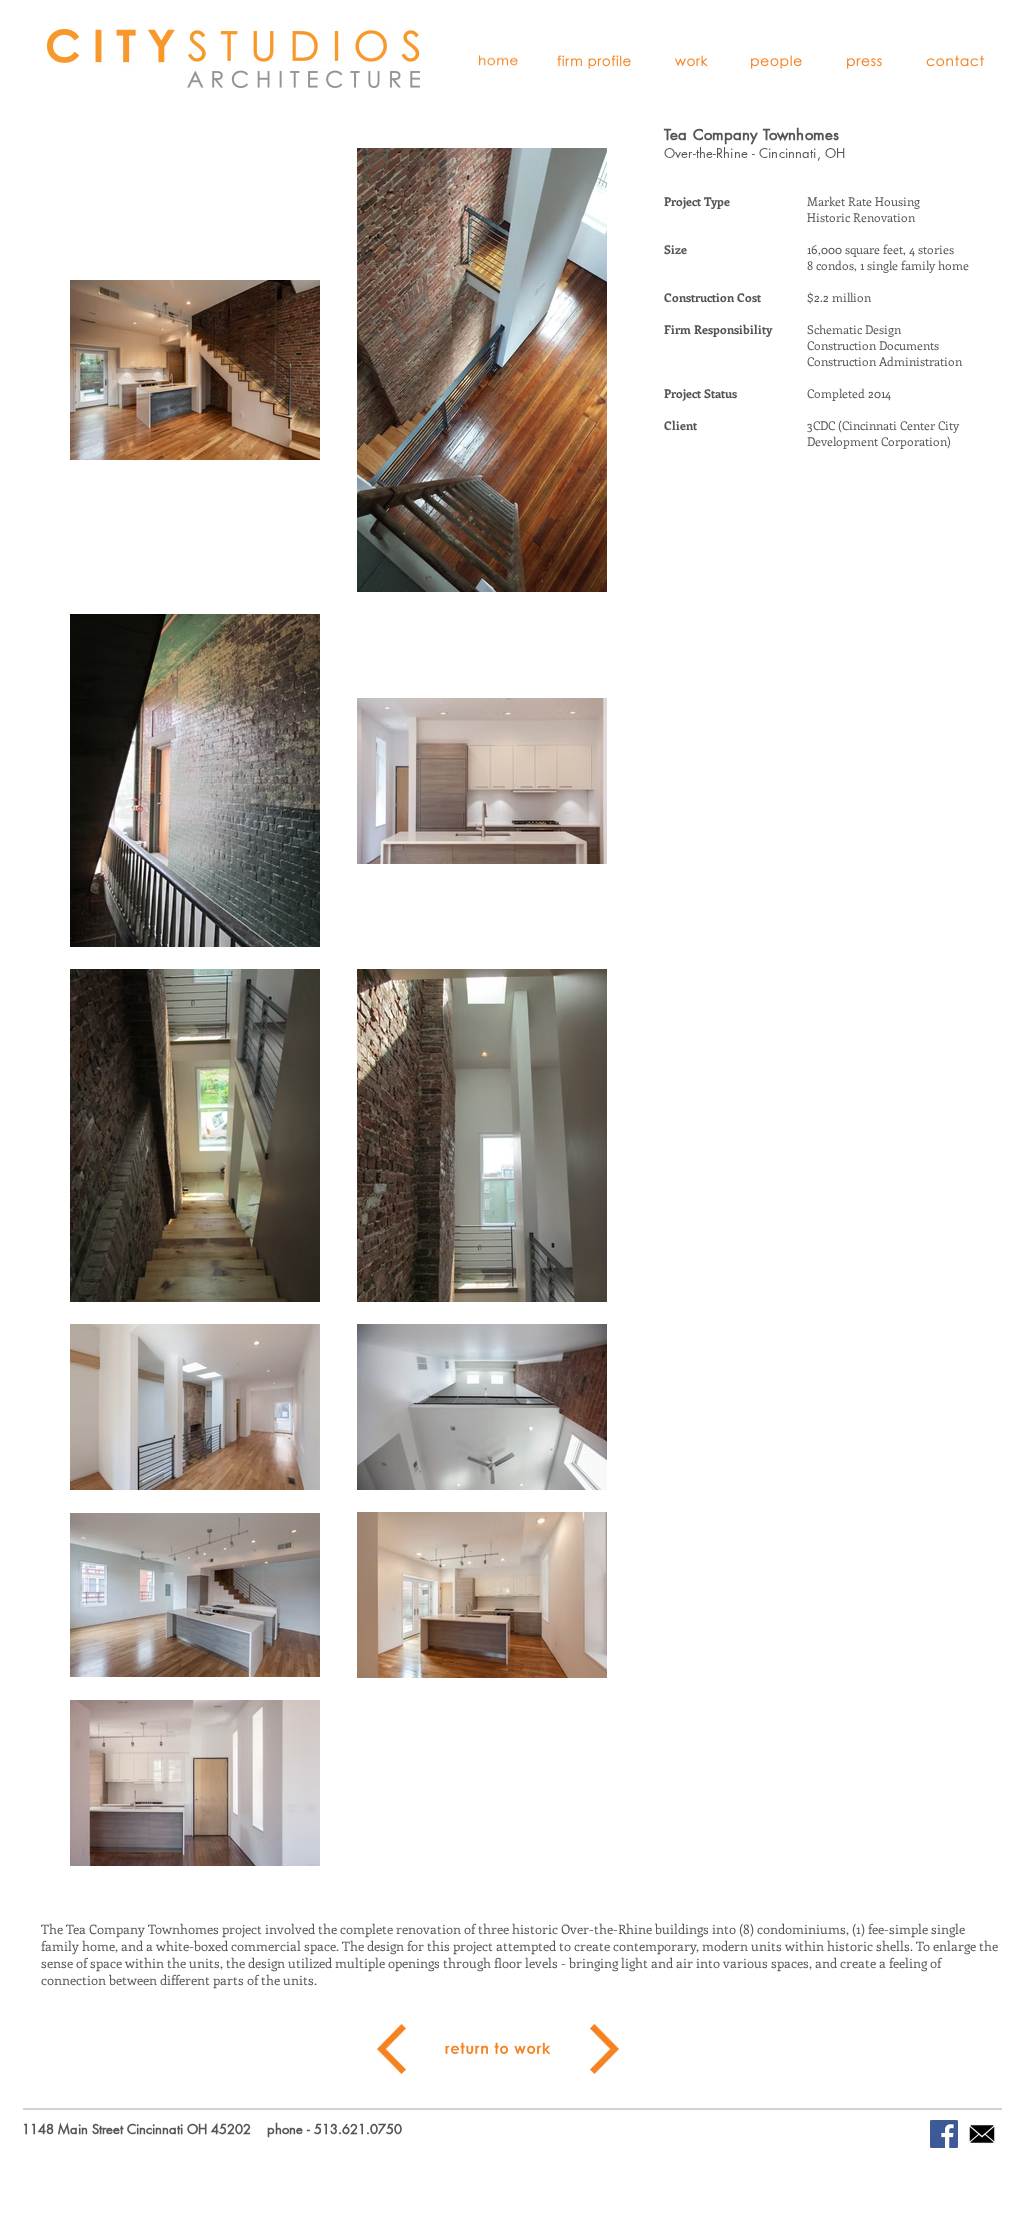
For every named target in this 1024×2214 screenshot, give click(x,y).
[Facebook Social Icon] (944, 2134)
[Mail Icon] (982, 2134)
